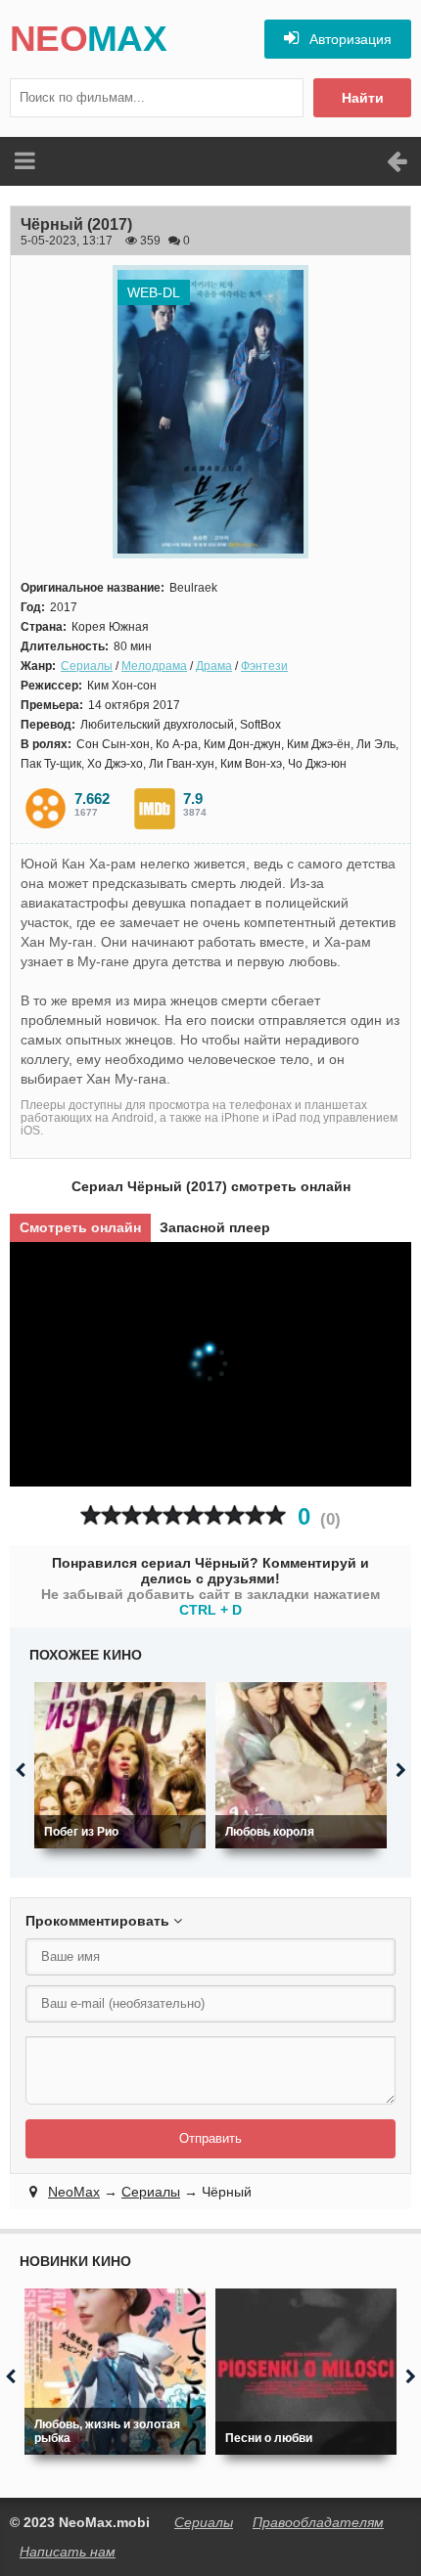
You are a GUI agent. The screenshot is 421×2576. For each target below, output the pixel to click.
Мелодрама (154, 666)
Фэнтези (264, 666)
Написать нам (68, 2552)
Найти (363, 98)
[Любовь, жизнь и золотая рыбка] (115, 2372)
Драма (214, 666)
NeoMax (74, 2192)
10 (276, 1515)
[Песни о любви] (306, 2372)
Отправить (210, 2138)
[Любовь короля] (301, 1765)
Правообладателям (318, 2522)
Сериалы (87, 666)
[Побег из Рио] (120, 1765)
